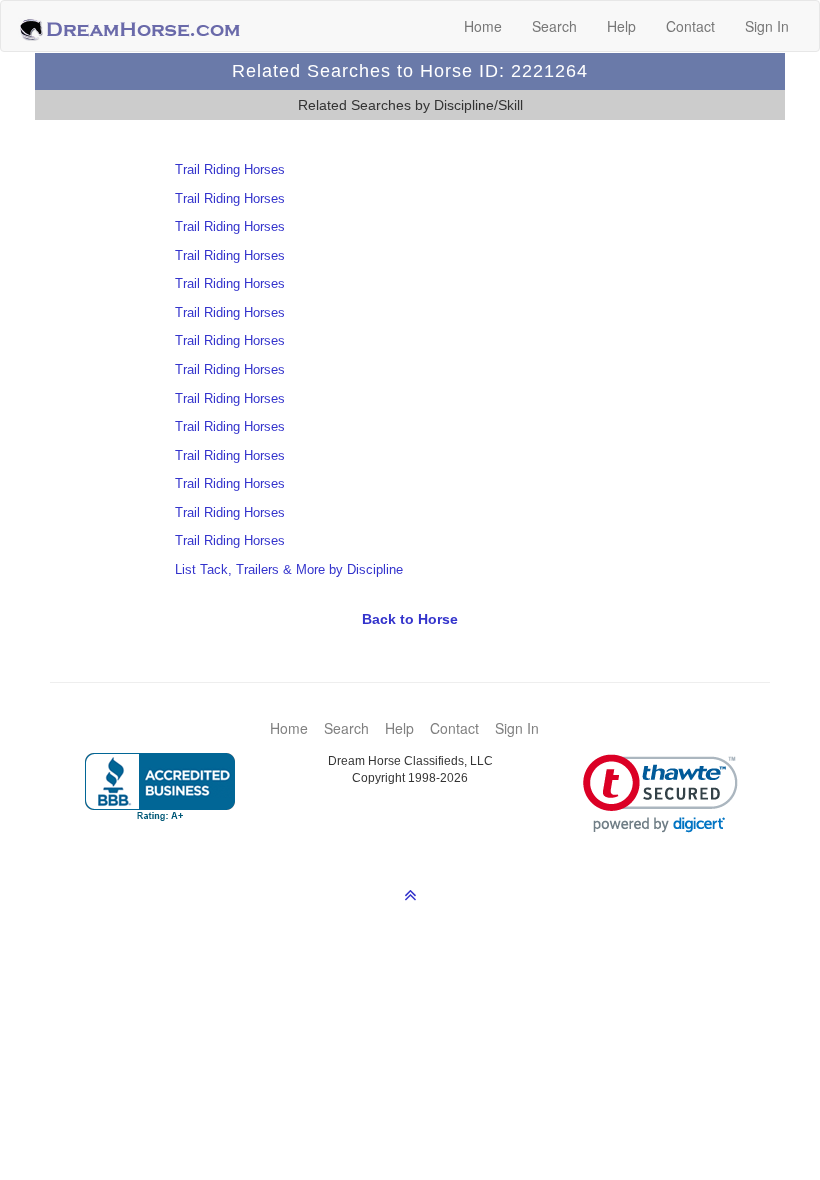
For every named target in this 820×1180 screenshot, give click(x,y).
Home (483, 26)
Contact (690, 26)
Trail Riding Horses (230, 169)
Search (554, 26)
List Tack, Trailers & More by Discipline (289, 569)
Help (621, 26)
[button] (660, 793)
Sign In (767, 26)
